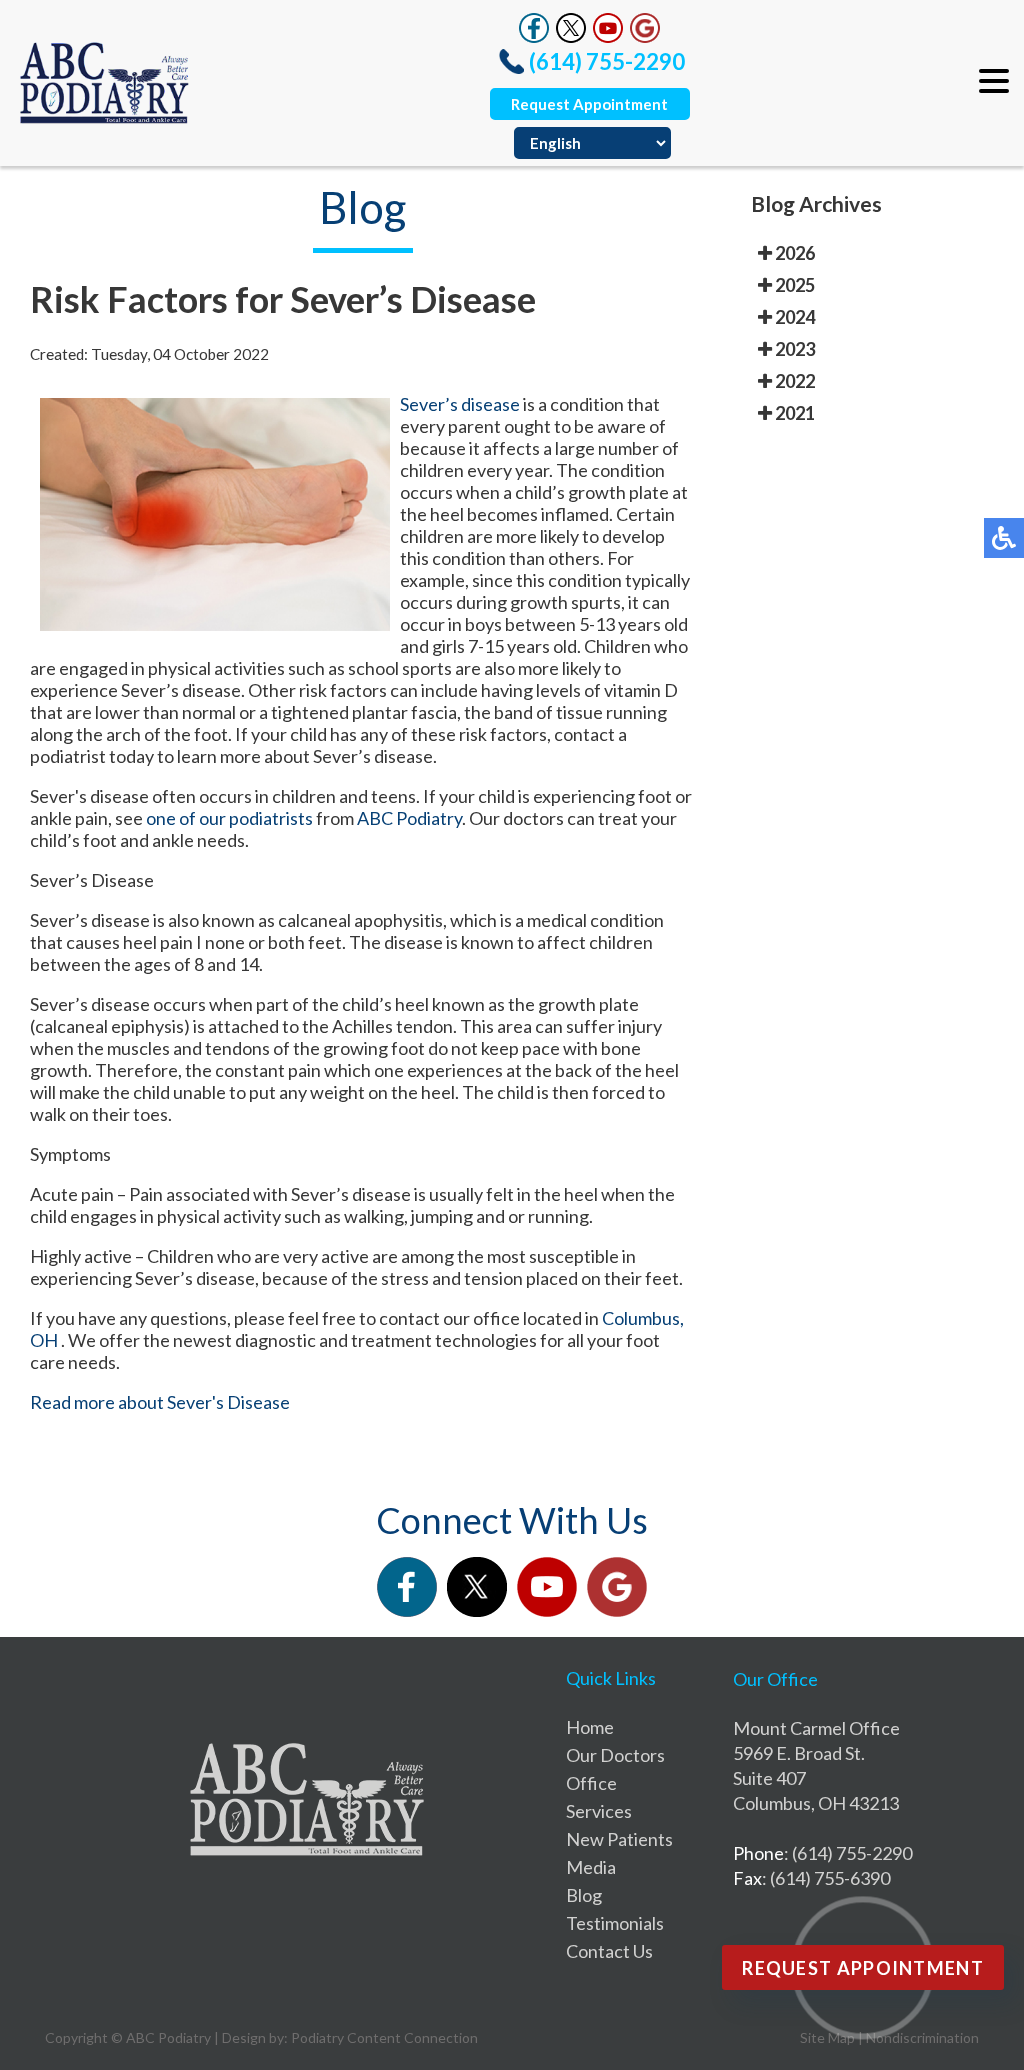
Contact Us (609, 1951)
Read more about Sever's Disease (160, 1402)
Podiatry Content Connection (384, 2037)
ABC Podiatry (409, 818)
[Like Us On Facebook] (534, 37)
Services (599, 1811)
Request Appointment (589, 104)
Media (591, 1867)
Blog (584, 1895)
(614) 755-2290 (607, 61)
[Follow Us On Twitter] (571, 37)
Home (590, 1727)
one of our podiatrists (231, 818)
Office (591, 1783)
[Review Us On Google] (645, 37)
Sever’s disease (460, 404)
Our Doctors (615, 1755)
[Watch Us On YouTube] (608, 37)
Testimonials (615, 1923)
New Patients (619, 1839)
